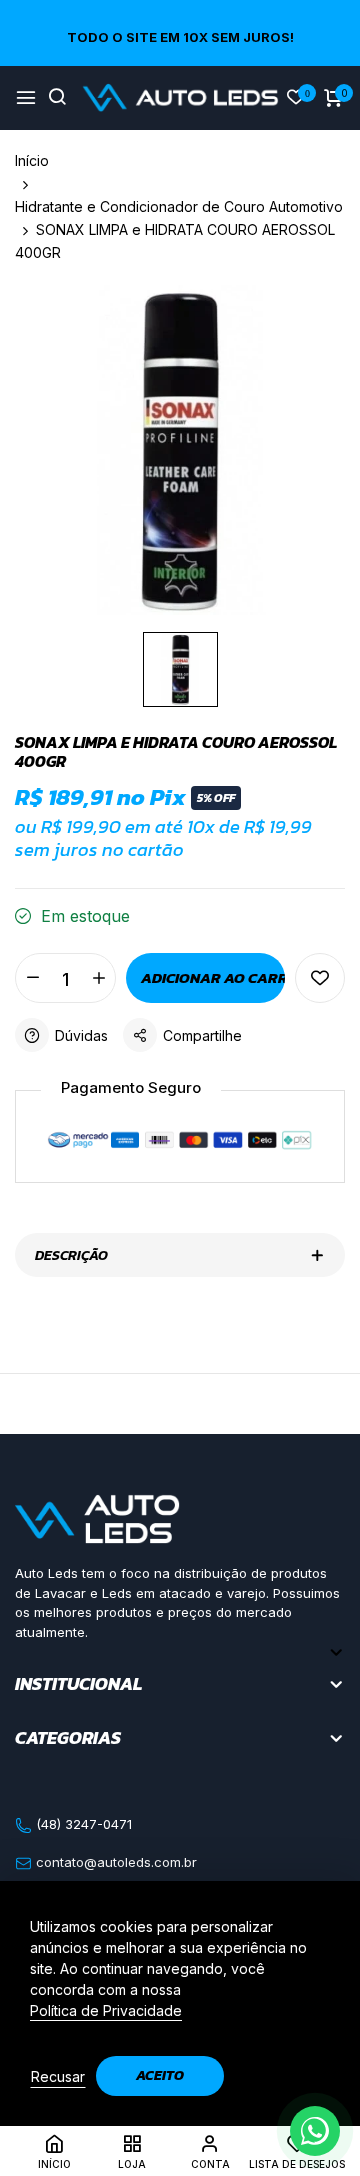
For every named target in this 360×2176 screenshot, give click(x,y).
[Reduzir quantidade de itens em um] (32, 978)
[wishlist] (296, 98)
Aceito (160, 2075)
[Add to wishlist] (320, 978)
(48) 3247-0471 (82, 1824)
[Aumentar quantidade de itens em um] (98, 978)
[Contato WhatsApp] (315, 2131)
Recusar (58, 2076)
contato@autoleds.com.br (114, 1862)
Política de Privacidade (106, 2010)
